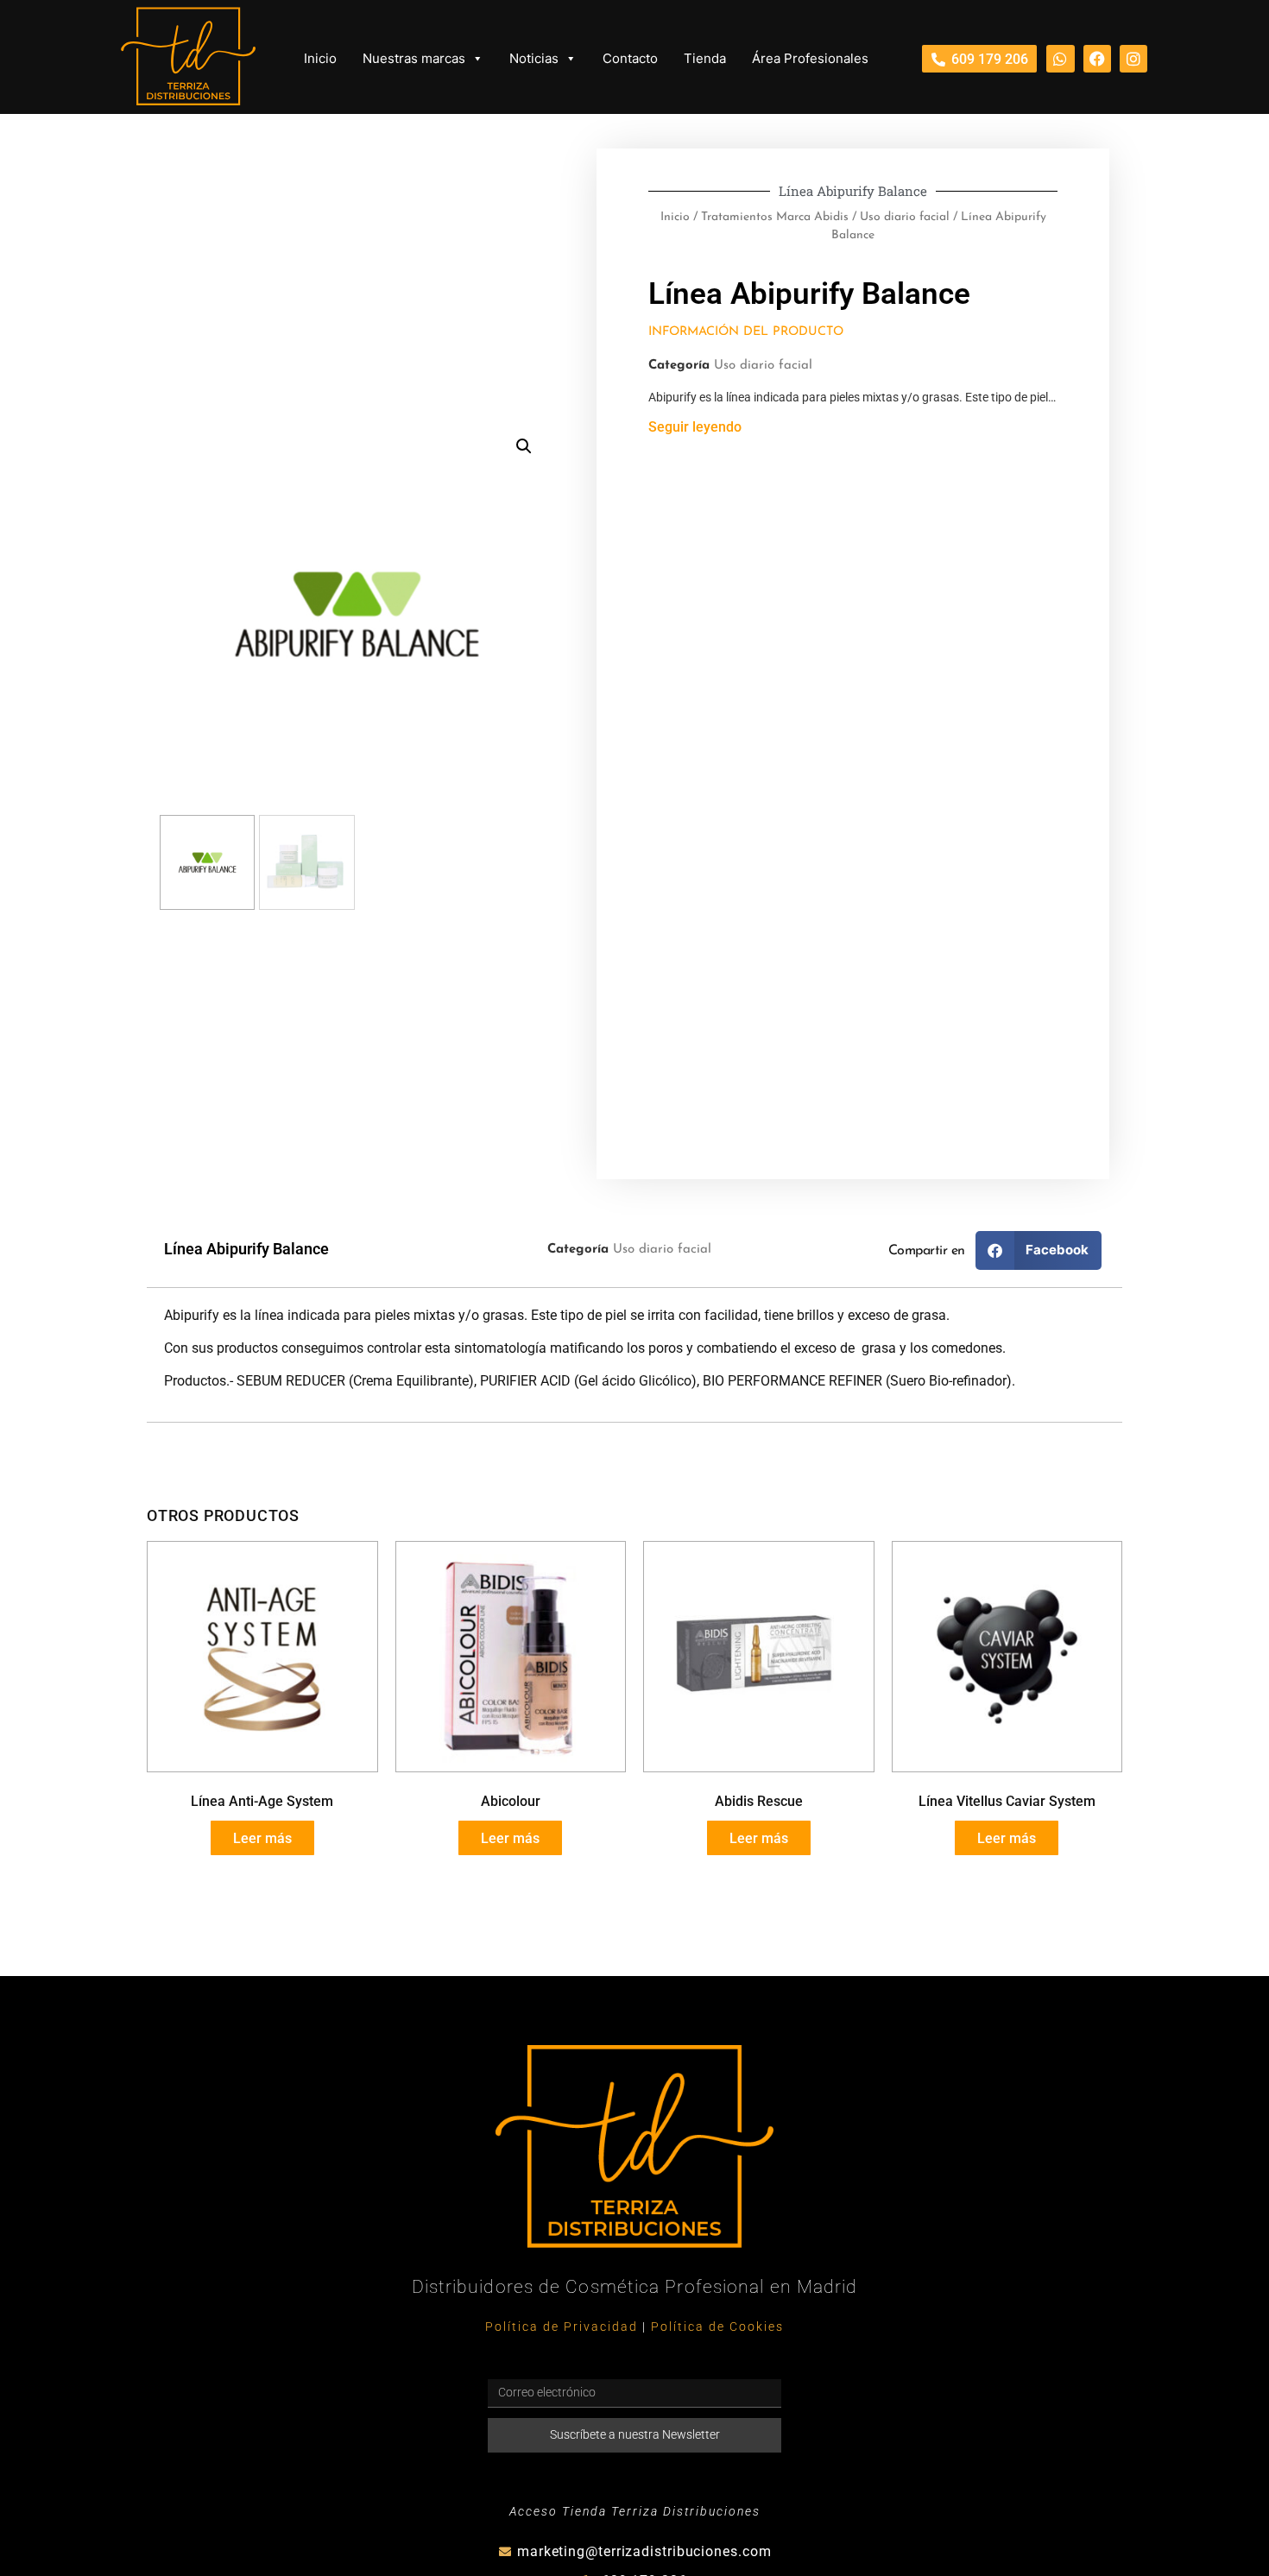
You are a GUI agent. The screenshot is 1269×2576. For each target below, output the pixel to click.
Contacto (630, 58)
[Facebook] (1097, 59)
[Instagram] (1133, 59)
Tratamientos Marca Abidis (775, 217)
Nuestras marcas (414, 58)
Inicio (320, 58)
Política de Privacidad (562, 2327)
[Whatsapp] (1060, 59)
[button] (524, 446)
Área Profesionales (810, 58)
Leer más (262, 1838)
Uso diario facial (905, 217)
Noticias (534, 58)
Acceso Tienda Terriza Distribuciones (635, 2512)
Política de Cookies (717, 2327)
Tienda (705, 58)
